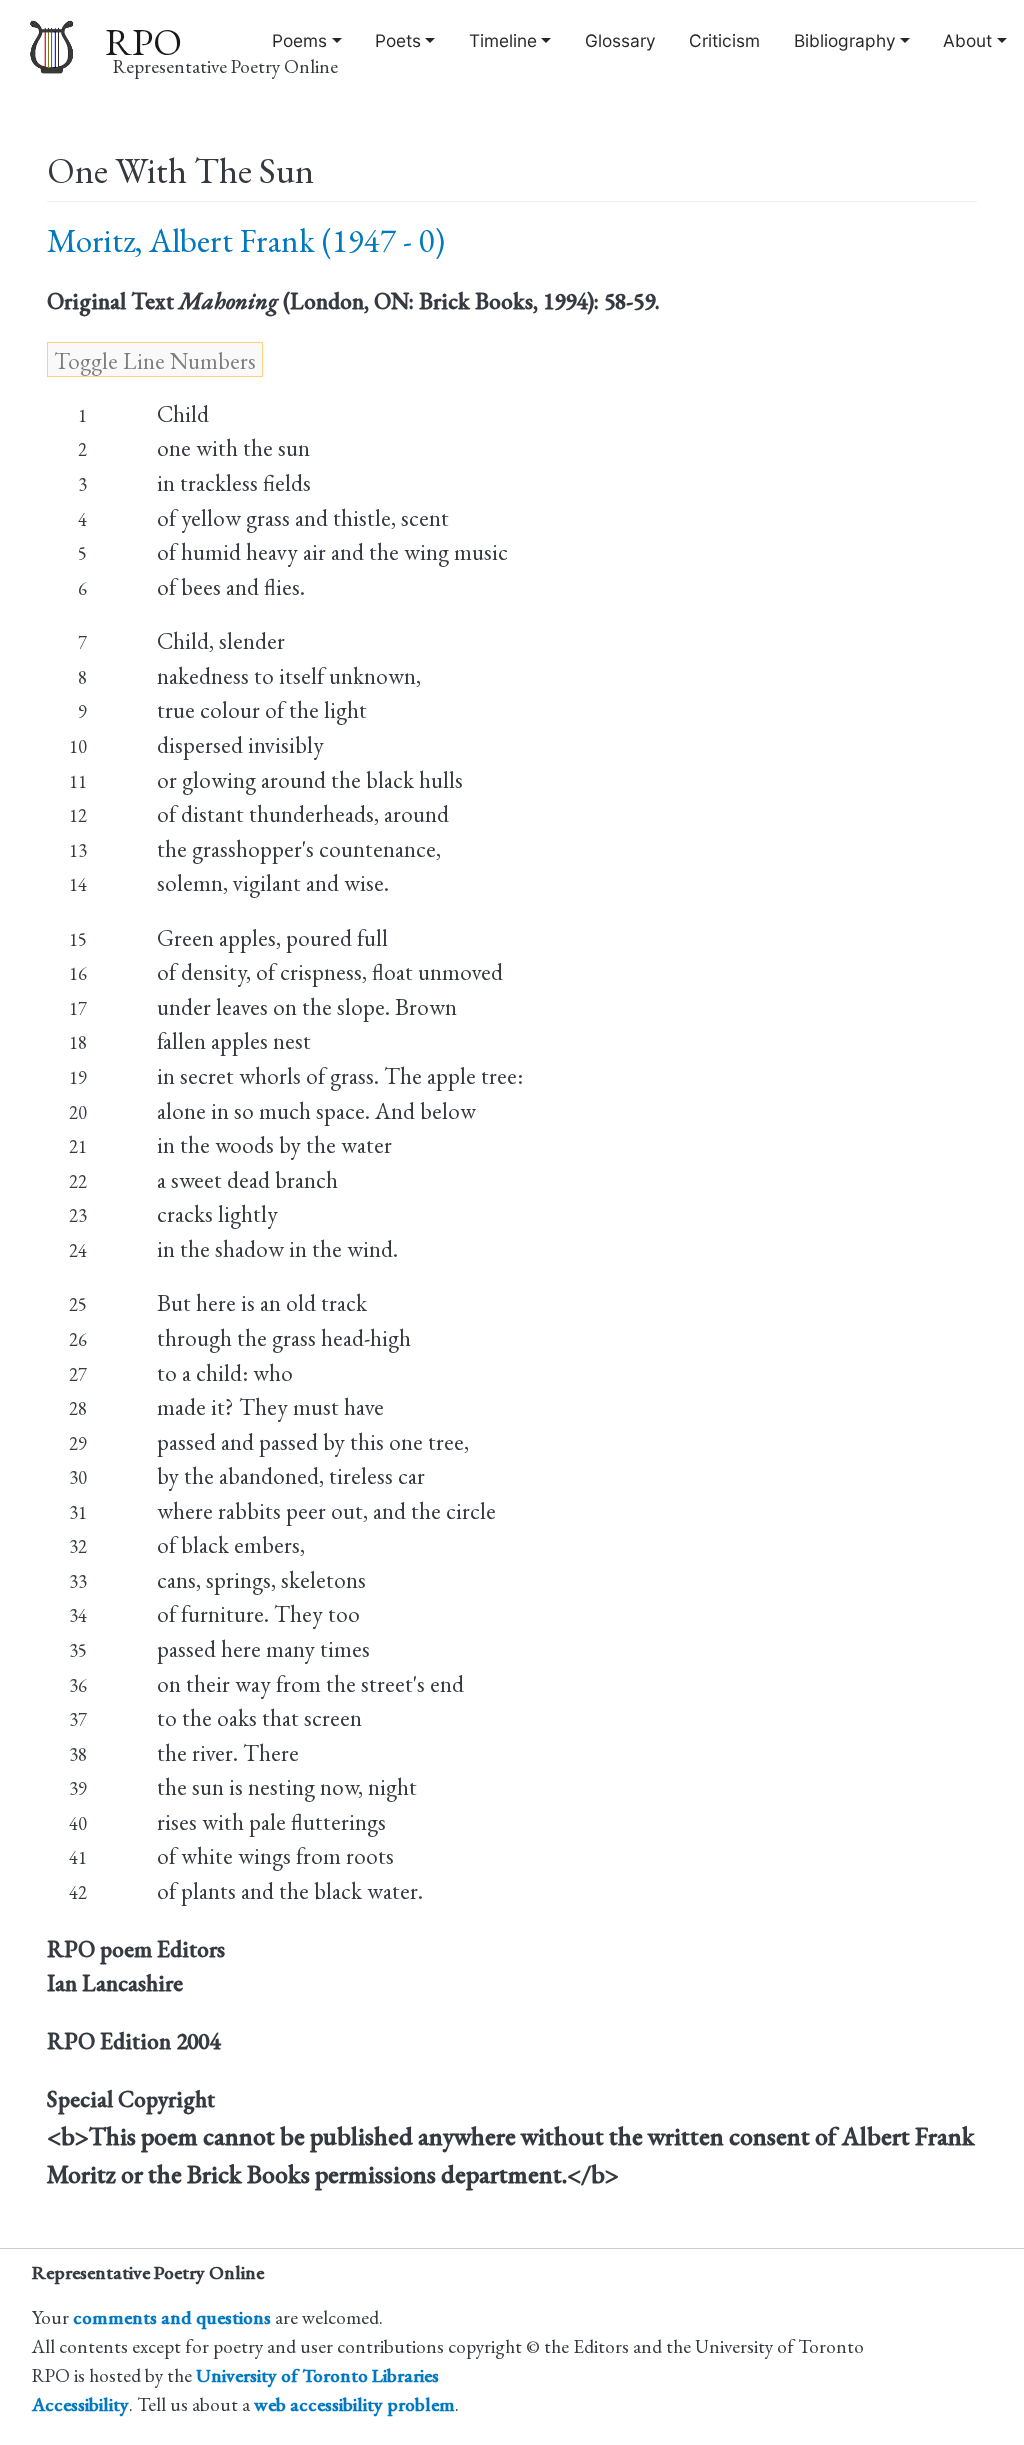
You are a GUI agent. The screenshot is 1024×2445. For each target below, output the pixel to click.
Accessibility (80, 2404)
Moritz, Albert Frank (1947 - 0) (246, 240)
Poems (299, 40)
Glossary (620, 40)
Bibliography (845, 40)
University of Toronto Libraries (317, 2375)
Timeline (503, 40)
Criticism (724, 40)
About (967, 40)
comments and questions (172, 2317)
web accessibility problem (354, 2404)
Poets (398, 40)
